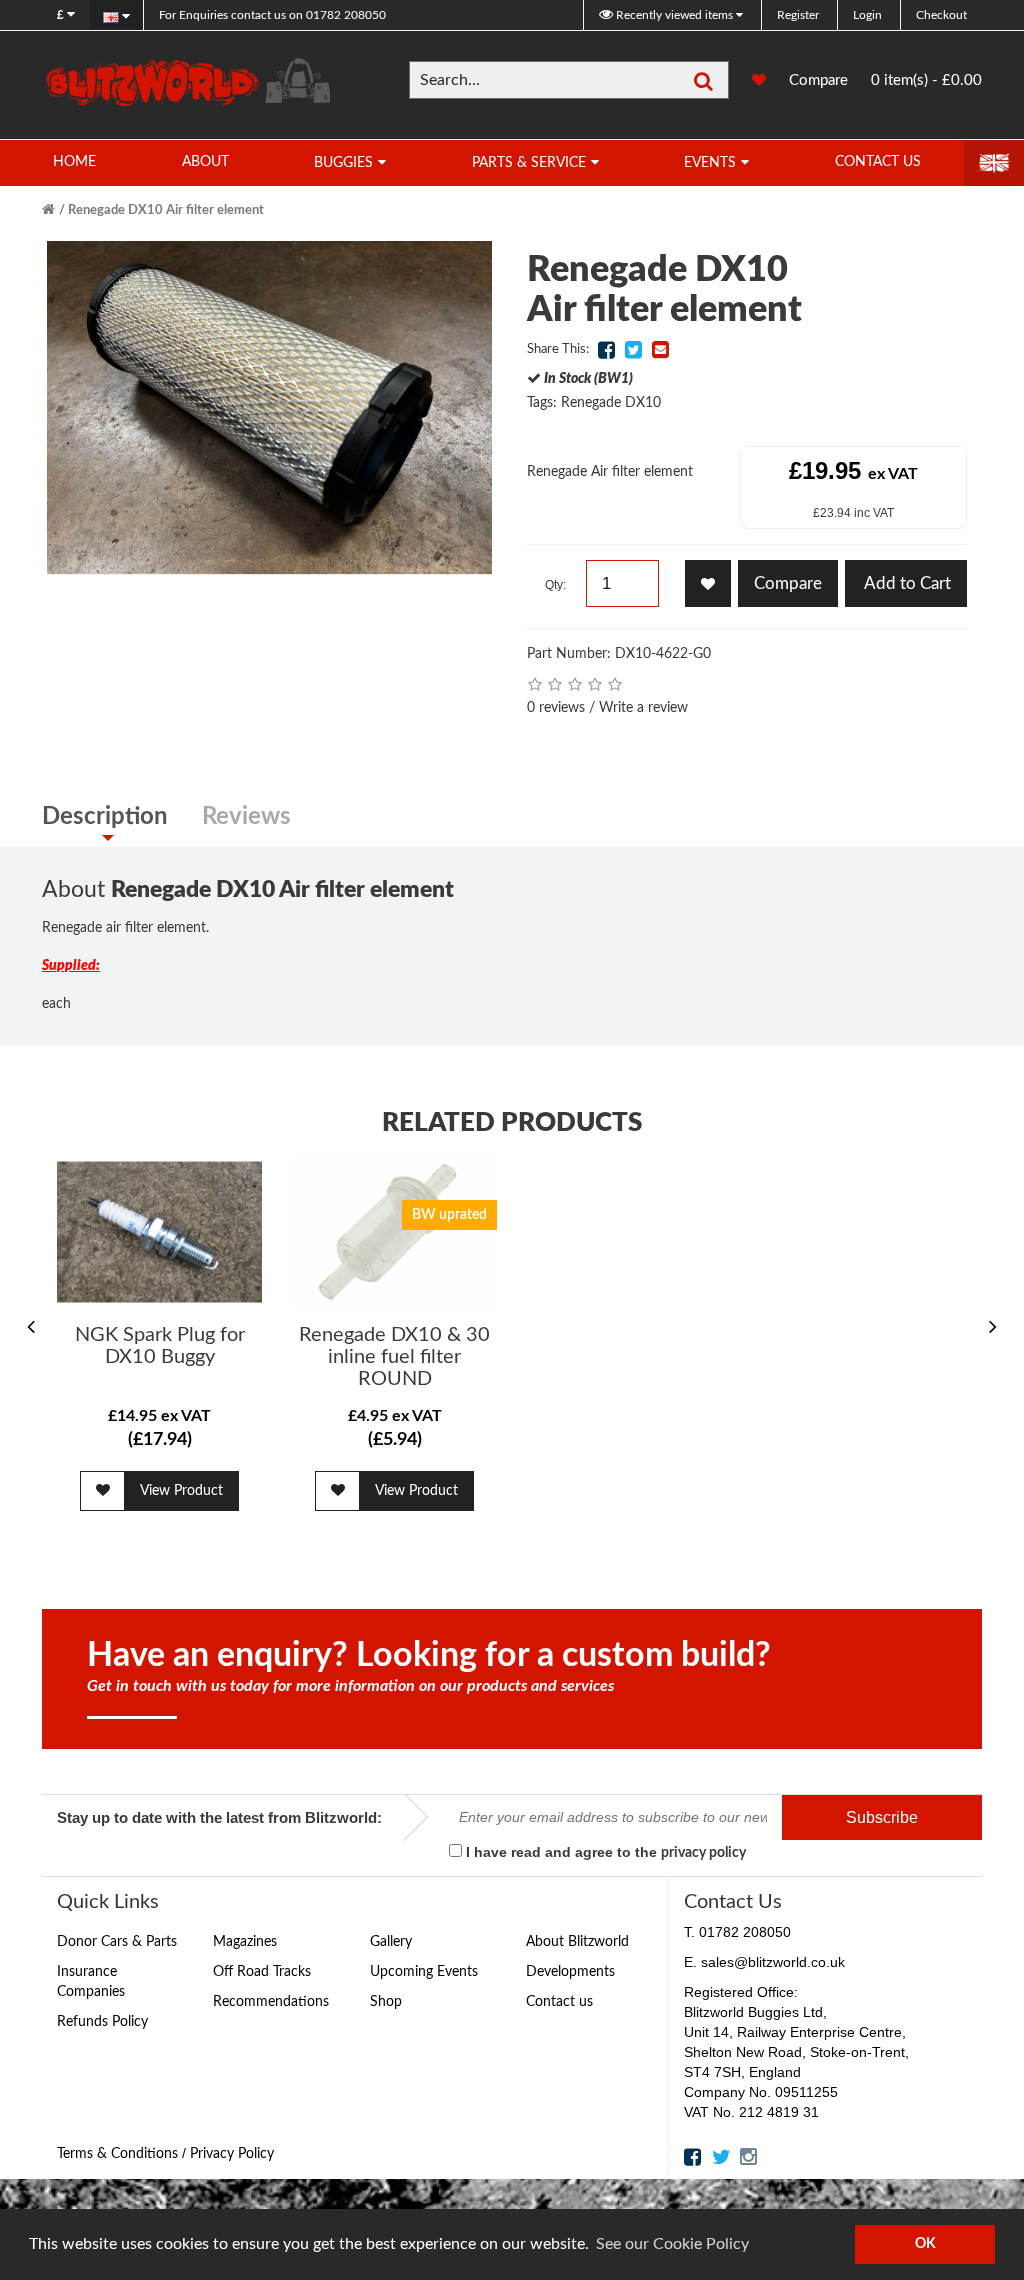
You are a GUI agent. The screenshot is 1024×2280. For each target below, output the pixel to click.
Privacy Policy (232, 2154)
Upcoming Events (424, 1972)
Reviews (246, 817)
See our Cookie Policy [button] (672, 2244)
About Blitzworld (577, 1942)
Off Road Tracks (262, 1972)
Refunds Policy (102, 2022)
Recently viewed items (674, 15)
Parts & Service (529, 163)
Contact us (559, 2002)
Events (710, 163)
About (205, 162)
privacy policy (703, 1853)
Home (74, 162)
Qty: (555, 585)
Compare (818, 80)
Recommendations (271, 2002)
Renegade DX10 (611, 403)
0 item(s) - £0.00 (926, 80)
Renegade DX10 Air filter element (166, 210)
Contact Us (878, 162)
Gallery (391, 1942)
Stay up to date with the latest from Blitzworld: (219, 1817)
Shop (386, 2002)
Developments (570, 1972)
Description (105, 817)
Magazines (245, 1942)
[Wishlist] (749, 81)
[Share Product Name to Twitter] (633, 350)
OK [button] (925, 2243)
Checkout (941, 15)
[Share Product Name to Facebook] (606, 350)
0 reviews (556, 708)
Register (798, 15)
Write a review (643, 708)
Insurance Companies (91, 1982)
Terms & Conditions (117, 2154)
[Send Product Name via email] (660, 350)
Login (867, 15)
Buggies (343, 163)
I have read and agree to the (604, 1852)
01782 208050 (272, 15)
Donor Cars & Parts (117, 1942)
